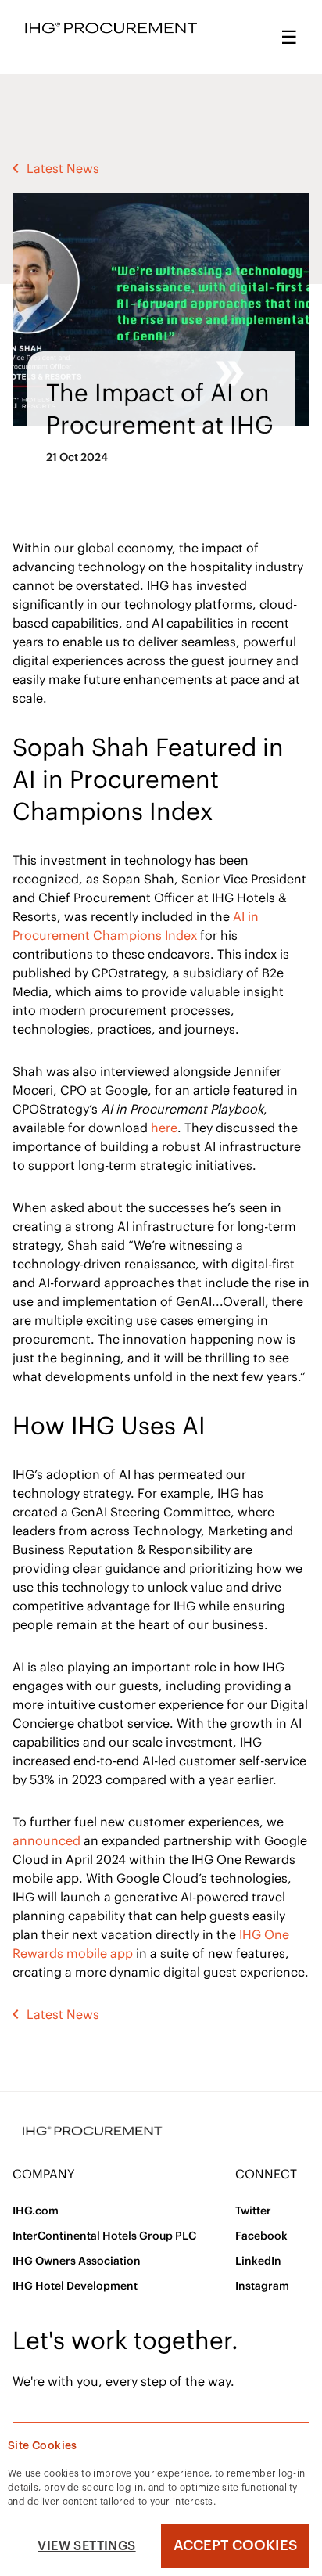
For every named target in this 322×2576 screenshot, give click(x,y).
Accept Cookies (235, 2545)
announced (47, 1840)
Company (44, 2174)
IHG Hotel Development (75, 2286)
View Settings (86, 2546)
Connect (266, 2174)
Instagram (262, 2286)
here (164, 1128)
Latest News (63, 168)
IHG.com (36, 2211)
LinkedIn (258, 2261)
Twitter (253, 2211)
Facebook (261, 2236)
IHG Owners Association (77, 2261)
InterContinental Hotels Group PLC (104, 2236)
